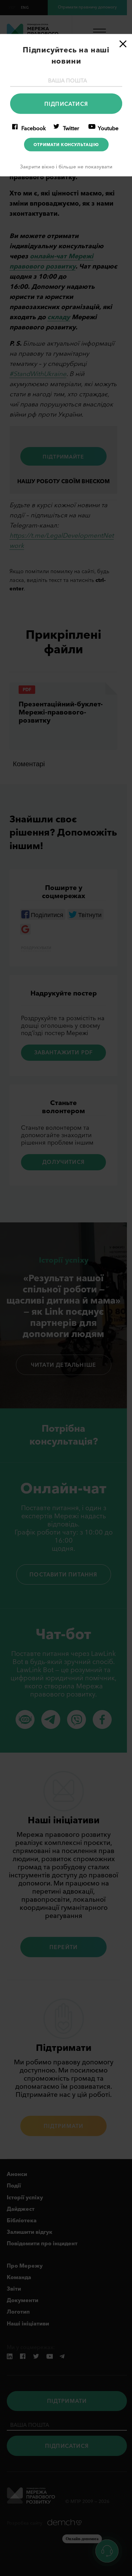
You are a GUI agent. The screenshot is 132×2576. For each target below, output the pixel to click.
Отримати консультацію (66, 145)
